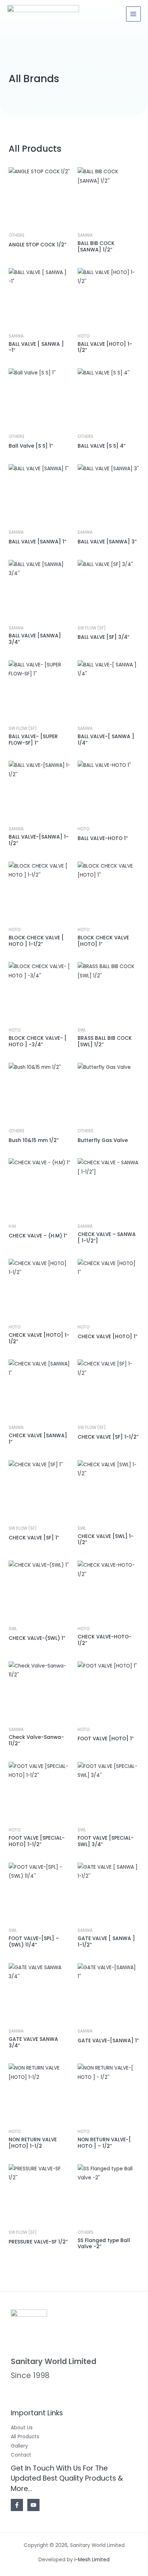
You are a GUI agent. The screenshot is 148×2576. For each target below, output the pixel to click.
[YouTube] (33, 2505)
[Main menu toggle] (133, 14)
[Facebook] (17, 2505)
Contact (21, 2455)
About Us (22, 2428)
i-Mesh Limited (92, 2560)
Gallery (19, 2446)
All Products (25, 2437)
